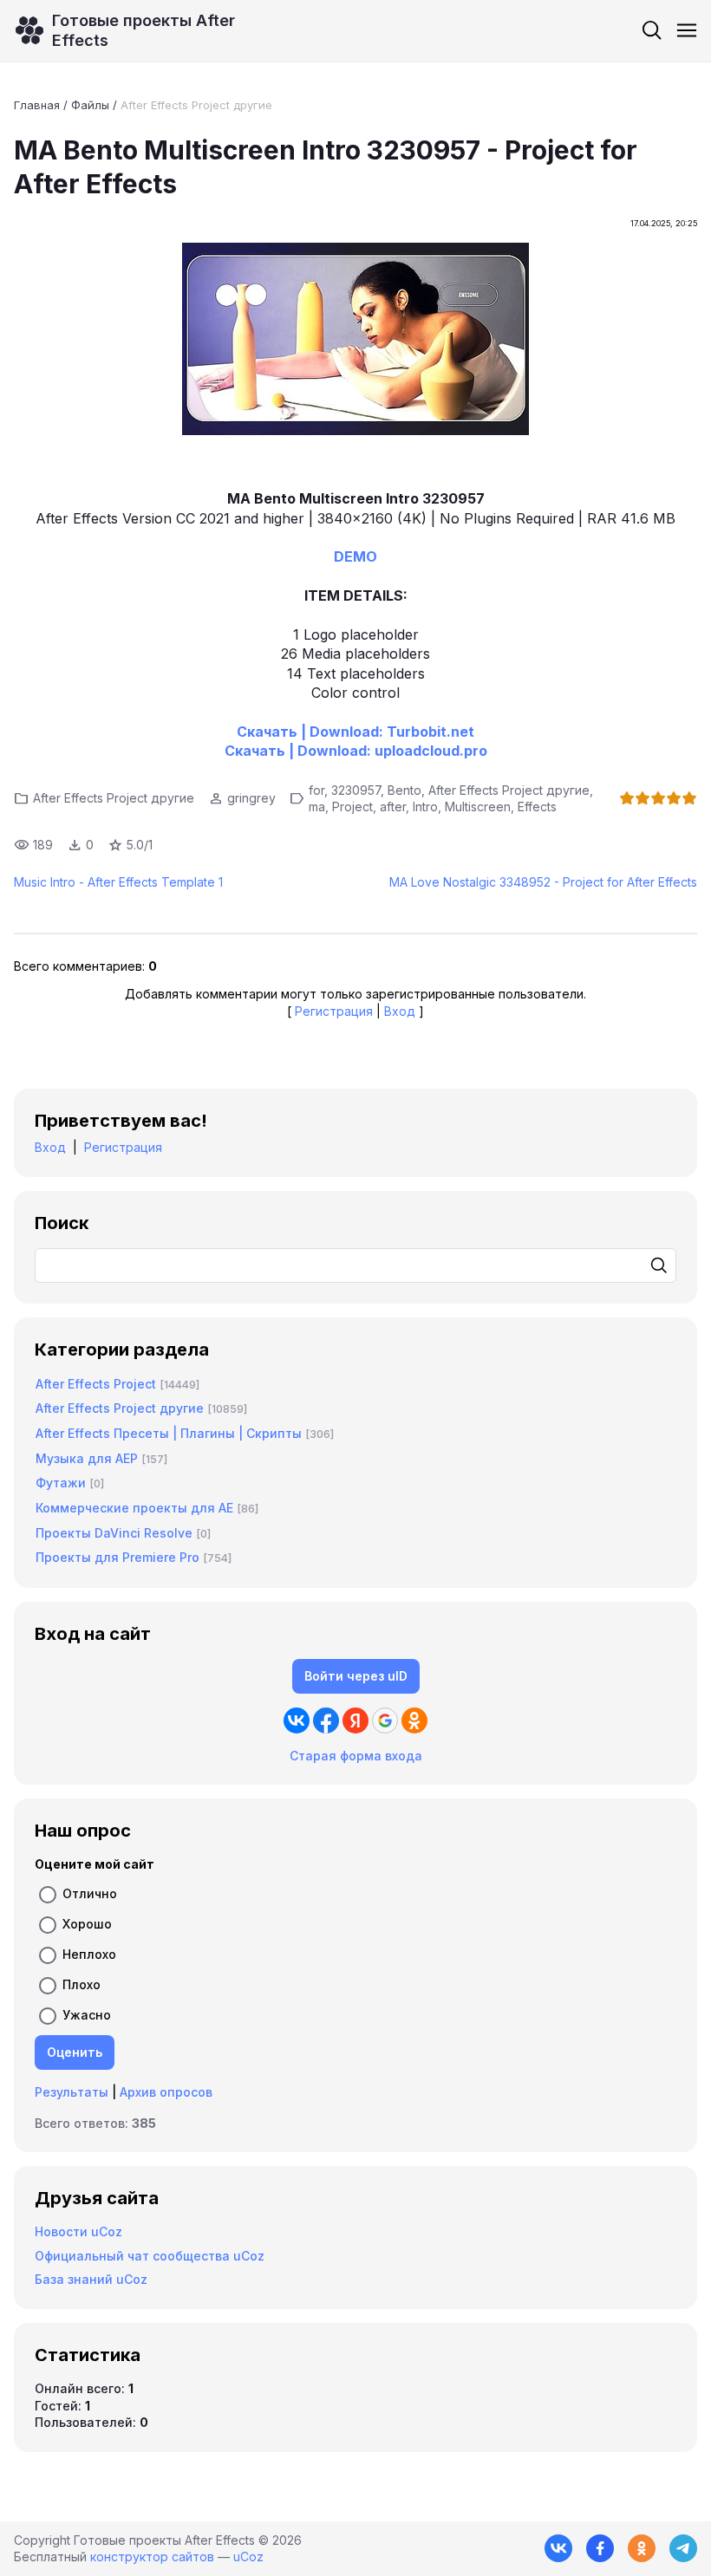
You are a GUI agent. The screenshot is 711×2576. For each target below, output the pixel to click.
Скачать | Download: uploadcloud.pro (356, 751)
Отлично (90, 1893)
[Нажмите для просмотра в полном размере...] (355, 341)
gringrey (251, 798)
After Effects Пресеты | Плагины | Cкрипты (169, 1433)
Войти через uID (356, 1676)
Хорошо (87, 1924)
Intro (425, 807)
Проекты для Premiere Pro (117, 1557)
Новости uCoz (78, 2231)
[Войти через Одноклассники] (414, 1721)
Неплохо (89, 1954)
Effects (537, 807)
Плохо (82, 1984)
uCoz (248, 2556)
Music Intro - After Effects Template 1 (118, 882)
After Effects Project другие (196, 105)
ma (317, 807)
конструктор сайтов (152, 2556)
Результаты (72, 2092)
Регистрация (334, 1011)
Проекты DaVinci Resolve (114, 1533)
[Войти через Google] (385, 1721)
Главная (37, 105)
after (393, 807)
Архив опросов (166, 2092)
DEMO (355, 556)
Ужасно (87, 2015)
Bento (404, 790)
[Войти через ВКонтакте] (297, 1721)
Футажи (61, 1483)
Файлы (90, 105)
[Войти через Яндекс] (355, 1721)
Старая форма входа (356, 1756)
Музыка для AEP (87, 1458)
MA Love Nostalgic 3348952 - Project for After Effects (543, 882)
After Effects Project (96, 1384)
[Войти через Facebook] (326, 1721)
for (316, 790)
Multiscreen (478, 807)
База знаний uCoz (91, 2279)
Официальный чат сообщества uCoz (150, 2256)
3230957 (356, 790)
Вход (400, 1011)
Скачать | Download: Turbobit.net (355, 732)
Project (352, 807)
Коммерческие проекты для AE (134, 1508)
